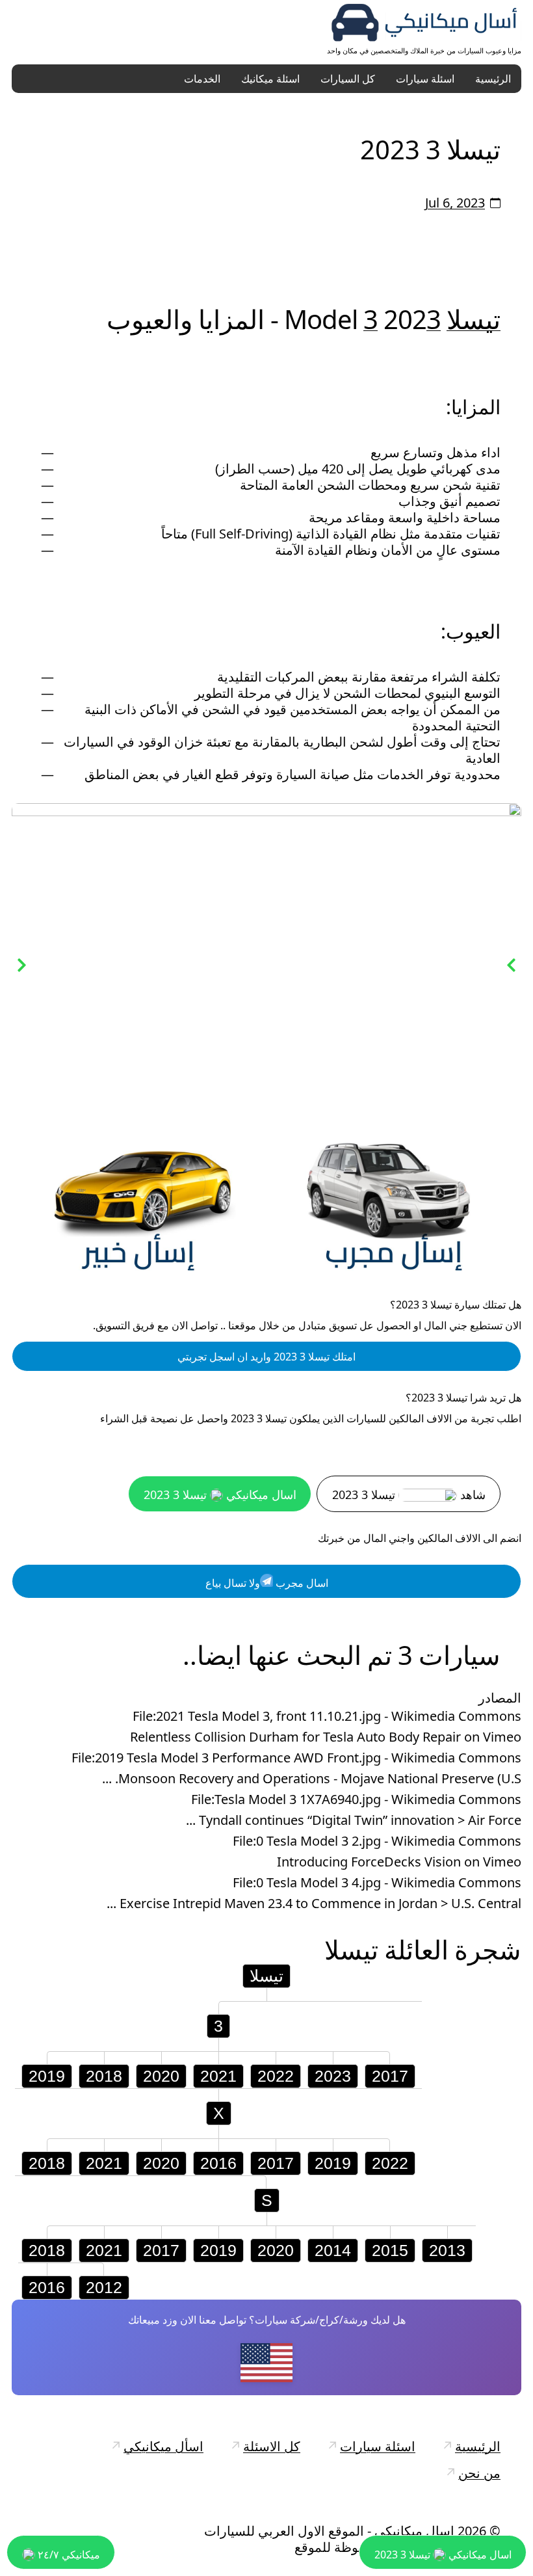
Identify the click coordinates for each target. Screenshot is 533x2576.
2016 (218, 2164)
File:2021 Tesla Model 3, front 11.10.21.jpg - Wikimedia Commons (327, 1718)
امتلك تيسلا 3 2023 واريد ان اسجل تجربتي (266, 1358)
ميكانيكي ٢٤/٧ (68, 2555)
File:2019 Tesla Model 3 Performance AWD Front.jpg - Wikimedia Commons (296, 1759)
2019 (47, 2077)
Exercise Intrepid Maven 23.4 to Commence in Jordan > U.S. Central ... (314, 1905)
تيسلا (474, 319)
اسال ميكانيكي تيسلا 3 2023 (220, 1496)
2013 (447, 2251)
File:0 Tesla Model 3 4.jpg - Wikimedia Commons (377, 1884)
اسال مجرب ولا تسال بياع (267, 1584)
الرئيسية (493, 79)
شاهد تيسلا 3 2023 (409, 1496)
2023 (333, 2077)
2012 (104, 2289)
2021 (218, 2077)
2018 (104, 2077)
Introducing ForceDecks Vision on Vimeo (399, 1863)
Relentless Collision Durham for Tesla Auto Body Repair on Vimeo (326, 1738)
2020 (161, 2077)
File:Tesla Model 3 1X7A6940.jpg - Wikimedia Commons (356, 1801)
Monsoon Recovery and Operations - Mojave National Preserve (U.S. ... (312, 1780)
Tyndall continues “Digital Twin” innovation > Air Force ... (354, 1822)
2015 (390, 2251)
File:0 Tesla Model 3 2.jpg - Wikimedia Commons (377, 1842)
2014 (333, 2251)
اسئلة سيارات (425, 79)
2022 (276, 2077)
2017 (390, 2077)
